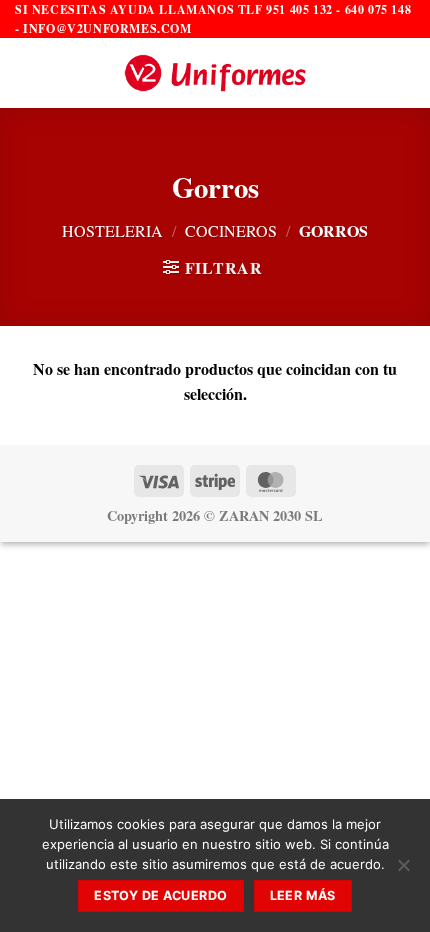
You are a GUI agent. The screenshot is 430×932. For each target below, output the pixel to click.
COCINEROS (231, 230)
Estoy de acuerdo (160, 895)
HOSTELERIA (112, 230)
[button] (27, 73)
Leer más (303, 895)
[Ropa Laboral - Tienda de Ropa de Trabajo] (215, 73)
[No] (403, 871)
